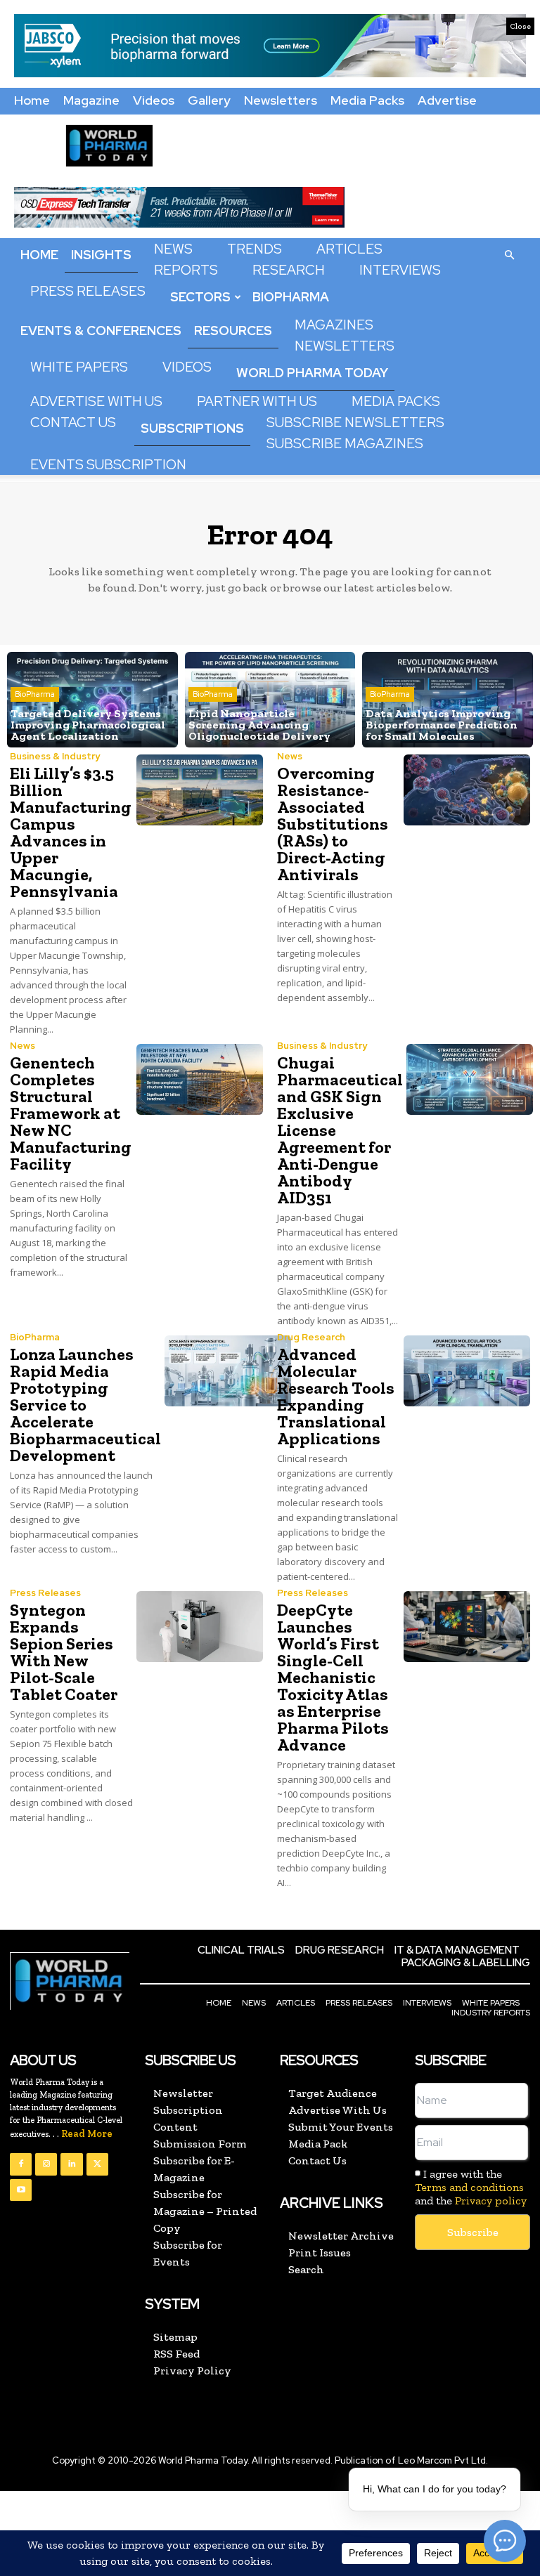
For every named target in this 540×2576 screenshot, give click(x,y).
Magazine (91, 100)
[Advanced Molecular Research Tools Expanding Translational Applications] (467, 1371)
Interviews (400, 270)
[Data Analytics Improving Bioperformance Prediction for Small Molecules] (448, 700)
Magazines (334, 325)
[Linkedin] (71, 2164)
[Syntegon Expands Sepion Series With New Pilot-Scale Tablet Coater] (200, 1627)
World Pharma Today (312, 373)
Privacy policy (491, 2201)
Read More (87, 2134)
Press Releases (88, 291)
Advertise (447, 100)
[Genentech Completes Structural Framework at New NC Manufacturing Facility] (200, 1079)
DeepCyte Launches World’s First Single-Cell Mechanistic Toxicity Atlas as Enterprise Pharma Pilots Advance (333, 1677)
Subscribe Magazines (345, 444)
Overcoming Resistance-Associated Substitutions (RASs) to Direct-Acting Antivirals (333, 824)
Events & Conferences (101, 331)
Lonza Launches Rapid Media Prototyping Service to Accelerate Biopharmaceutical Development (85, 1405)
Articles (349, 249)
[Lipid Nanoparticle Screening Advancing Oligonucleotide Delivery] (270, 700)
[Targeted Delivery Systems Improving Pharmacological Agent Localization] (92, 700)
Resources (233, 331)
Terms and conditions (469, 2187)
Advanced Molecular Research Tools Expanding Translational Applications (336, 1396)
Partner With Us (257, 401)
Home (32, 100)
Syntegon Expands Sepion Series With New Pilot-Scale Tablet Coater (64, 1652)
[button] (509, 254)
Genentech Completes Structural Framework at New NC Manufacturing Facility (71, 1113)
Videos (154, 100)
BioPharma (291, 297)
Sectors (200, 297)
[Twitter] (97, 2164)
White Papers (79, 367)
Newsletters (281, 100)
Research (289, 270)
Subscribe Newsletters (355, 423)
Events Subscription (108, 465)
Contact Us (73, 423)
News (173, 249)
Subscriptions (192, 428)
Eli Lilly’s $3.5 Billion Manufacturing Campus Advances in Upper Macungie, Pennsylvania (71, 832)
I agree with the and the (471, 2187)
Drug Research (311, 1337)
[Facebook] (21, 2164)
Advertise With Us (96, 401)
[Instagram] (46, 2164)
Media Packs (367, 100)
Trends (255, 249)
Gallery (209, 100)
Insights (101, 255)
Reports (186, 270)
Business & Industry (55, 756)
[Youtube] (21, 2190)
